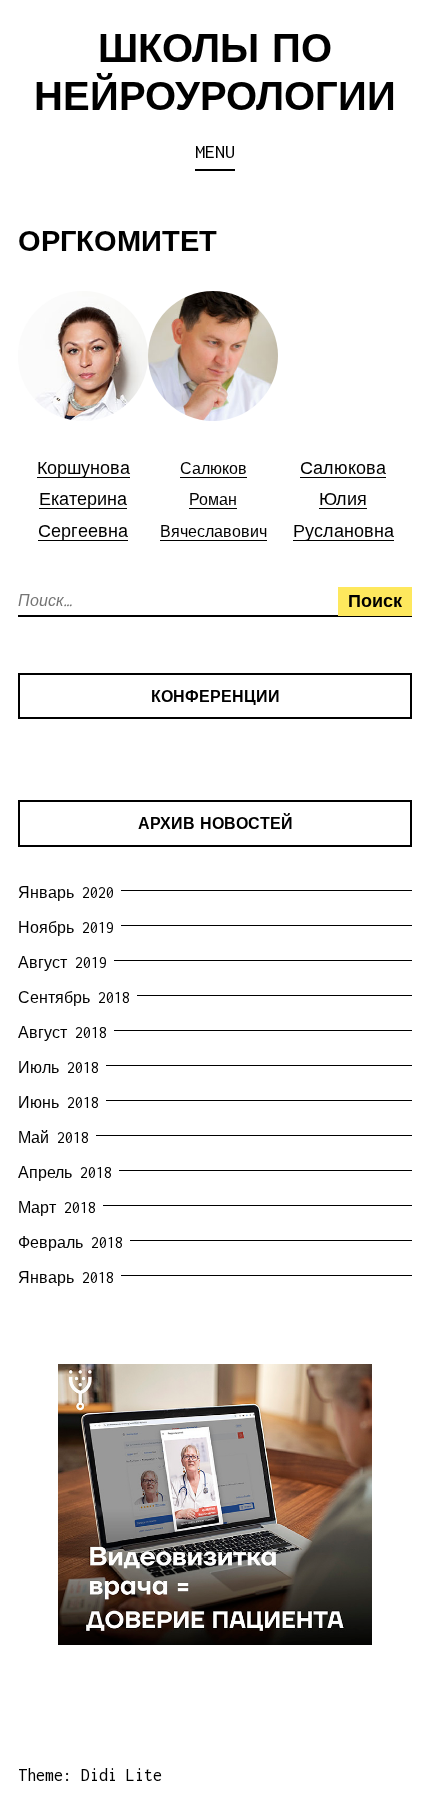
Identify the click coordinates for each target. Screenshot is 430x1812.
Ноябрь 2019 (66, 927)
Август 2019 (62, 962)
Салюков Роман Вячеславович (213, 500)
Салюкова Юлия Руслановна (343, 499)
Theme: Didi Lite (90, 1775)
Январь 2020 (66, 892)
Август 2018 (62, 1032)
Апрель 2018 (65, 1172)
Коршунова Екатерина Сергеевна (83, 499)
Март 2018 (57, 1207)
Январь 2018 (66, 1277)
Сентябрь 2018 (74, 997)
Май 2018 (53, 1137)
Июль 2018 (58, 1067)
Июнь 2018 (58, 1102)
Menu (215, 151)
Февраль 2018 (70, 1242)
